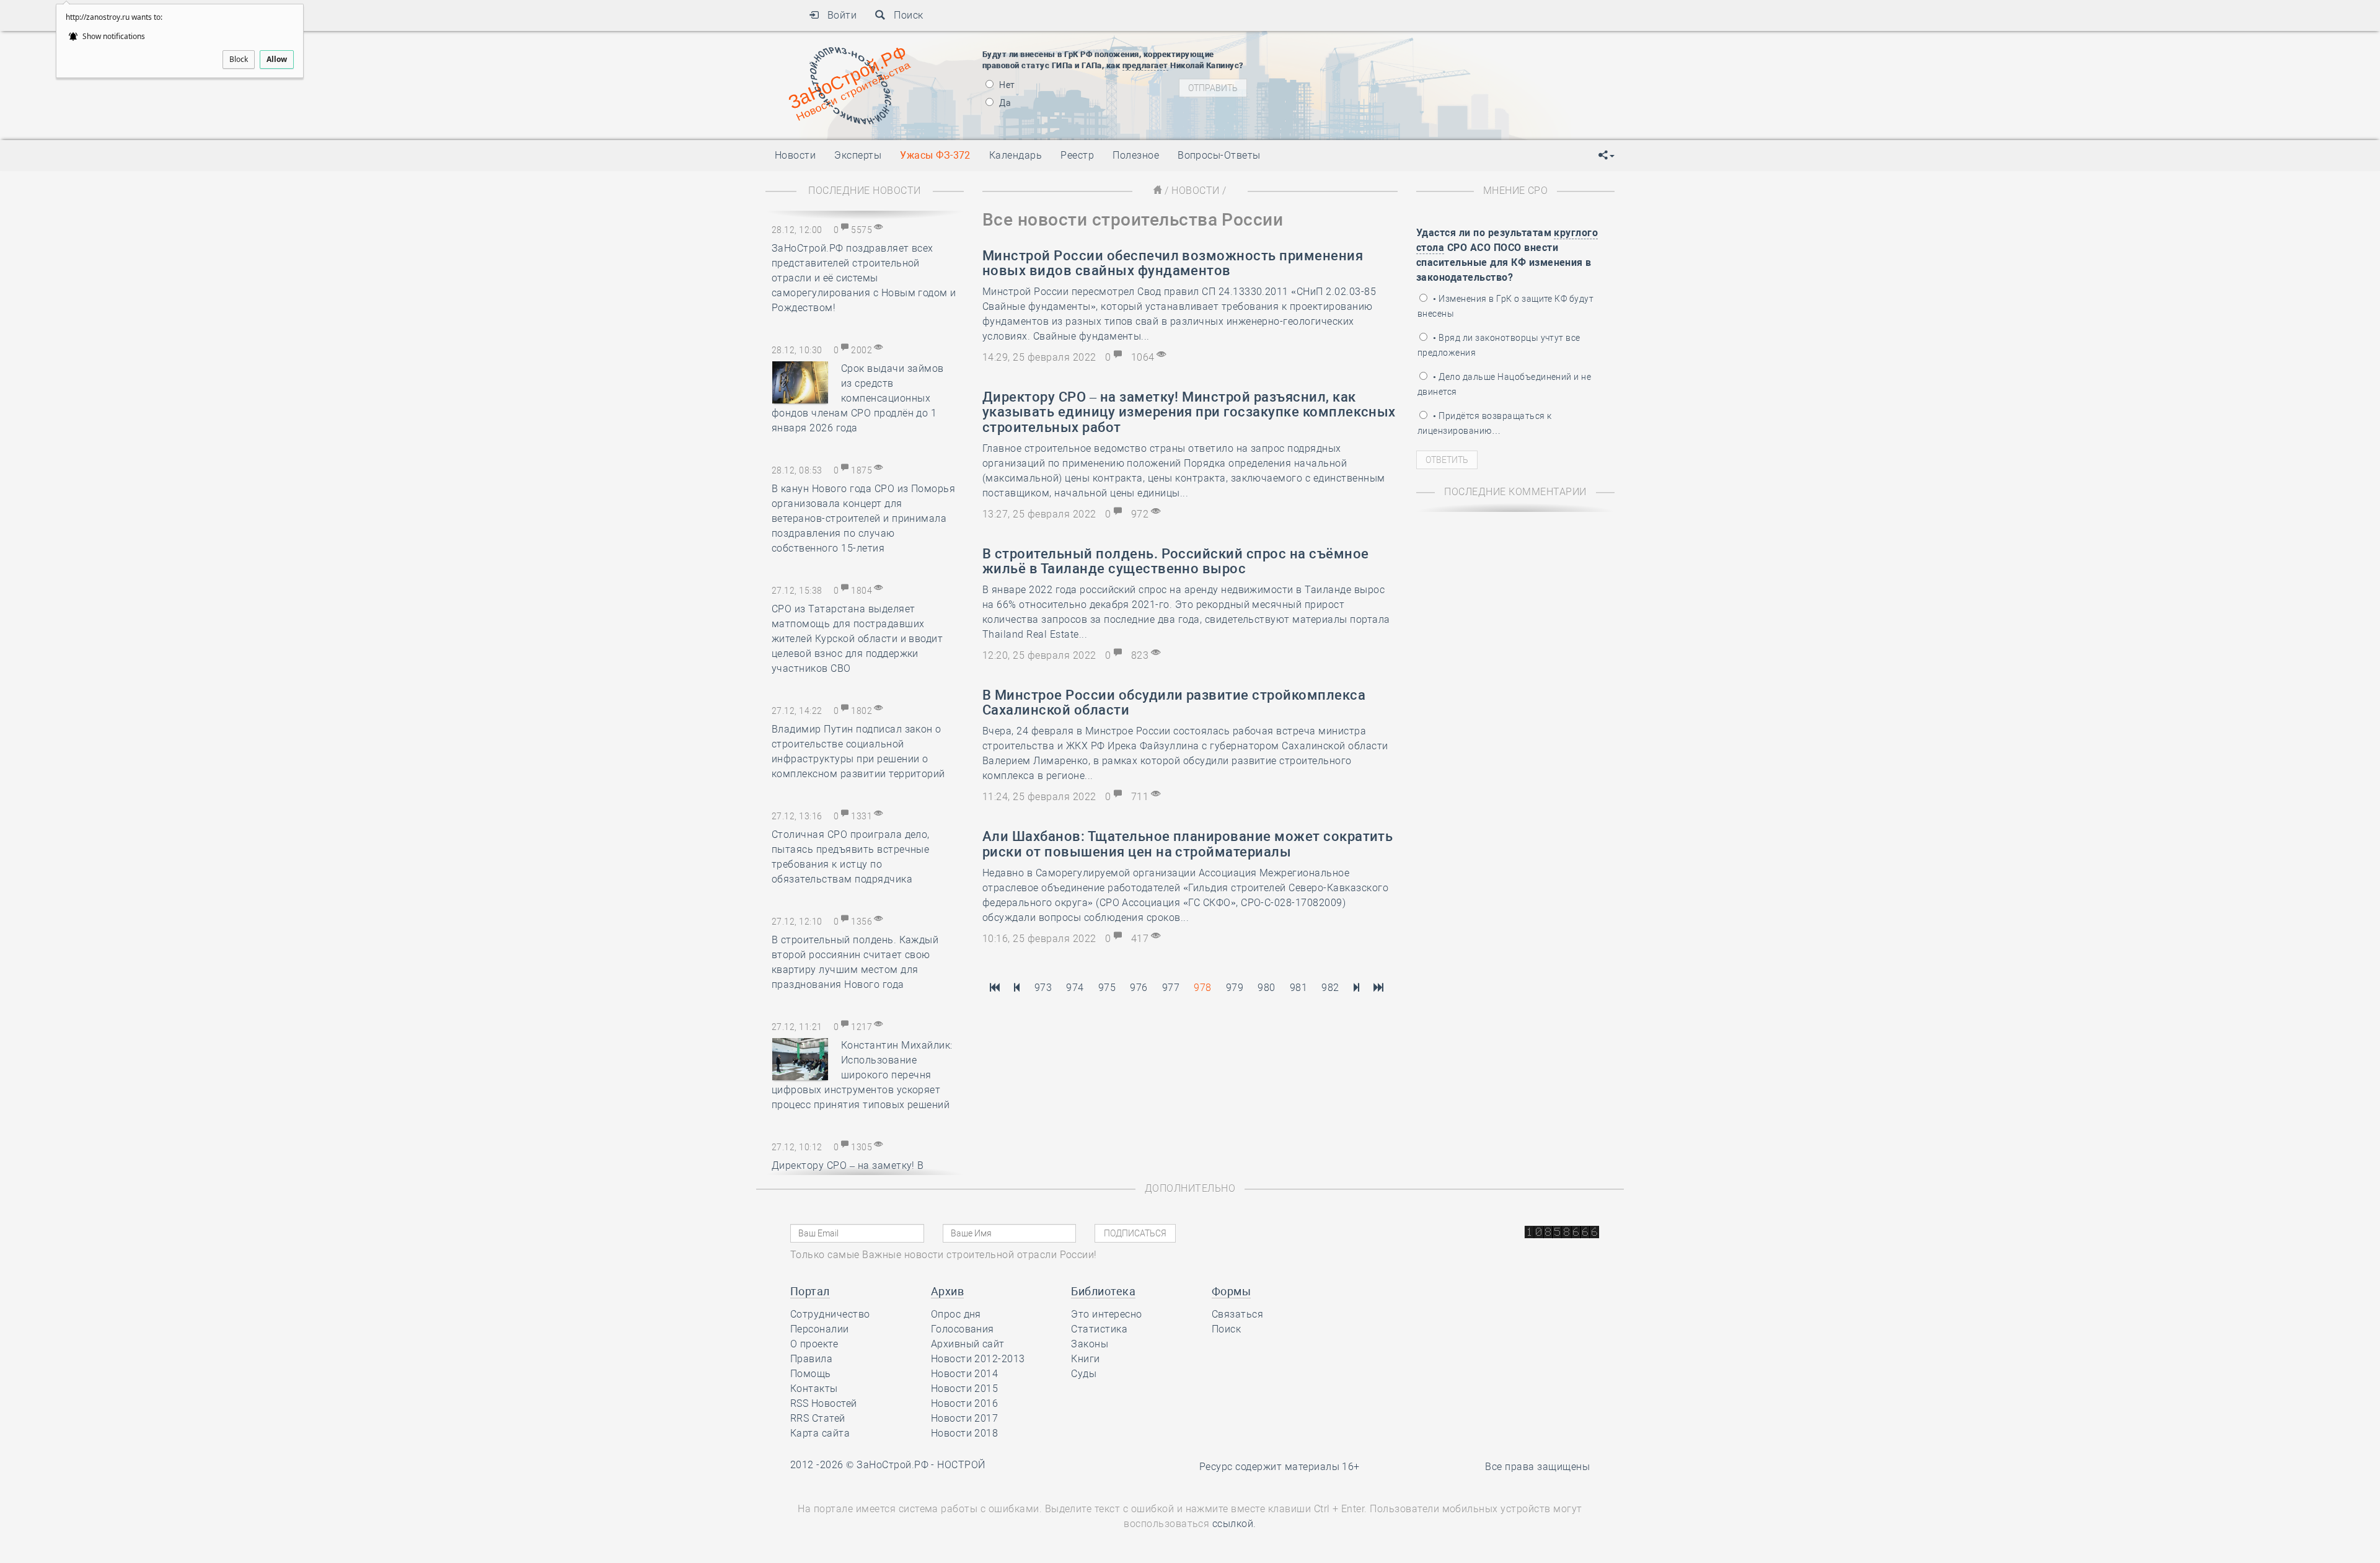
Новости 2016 (965, 1403)
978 (1202, 988)
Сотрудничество (830, 1314)
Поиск (905, 15)
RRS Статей (818, 1418)
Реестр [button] (1077, 155)
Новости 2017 (965, 1418)
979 (1235, 988)
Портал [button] (810, 1291)
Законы (1090, 1344)
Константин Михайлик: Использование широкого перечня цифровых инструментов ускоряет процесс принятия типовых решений (862, 1075)
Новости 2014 (965, 1374)
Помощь (811, 1374)
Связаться (1237, 1314)
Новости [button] (795, 155)
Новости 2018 (965, 1433)
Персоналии (820, 1329)
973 (1043, 988)
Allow (277, 59)
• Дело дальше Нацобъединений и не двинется (1504, 384)
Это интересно (1106, 1314)
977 (1171, 988)
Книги (1085, 1359)
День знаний (1374, 105)
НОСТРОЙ (961, 1465)
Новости (1195, 191)
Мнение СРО (1516, 191)
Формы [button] (1231, 1291)
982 (1330, 988)
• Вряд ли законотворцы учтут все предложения (1499, 345)
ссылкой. (1234, 1524)
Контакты (814, 1389)
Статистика (1099, 1329)
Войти (838, 15)
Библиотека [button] (1103, 1291)
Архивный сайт (968, 1344)
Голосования (963, 1329)
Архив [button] (947, 1291)
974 (1075, 988)
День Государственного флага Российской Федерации (1457, 84)
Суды (1084, 1374)
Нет (1006, 85)
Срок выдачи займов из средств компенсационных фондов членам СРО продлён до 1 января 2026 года (858, 398)
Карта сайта (820, 1433)
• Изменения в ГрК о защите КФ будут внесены (1505, 306)
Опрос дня (956, 1314)
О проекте (814, 1344)
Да (1004, 103)
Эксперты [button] (858, 155)
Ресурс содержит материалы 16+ (1280, 1467)
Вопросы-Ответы (1219, 155)
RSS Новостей (824, 1403)
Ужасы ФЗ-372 (935, 155)
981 (1298, 988)
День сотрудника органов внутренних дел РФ (1435, 121)
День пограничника (1366, 53)
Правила (811, 1359)
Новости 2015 (965, 1389)
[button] (1606, 156)
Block (239, 59)
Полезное (1136, 155)
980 (1266, 988)
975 (1107, 988)
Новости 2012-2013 (978, 1359)
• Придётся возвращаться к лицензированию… (1484, 423)
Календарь (1016, 155)
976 (1139, 988)
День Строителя (1375, 68)
